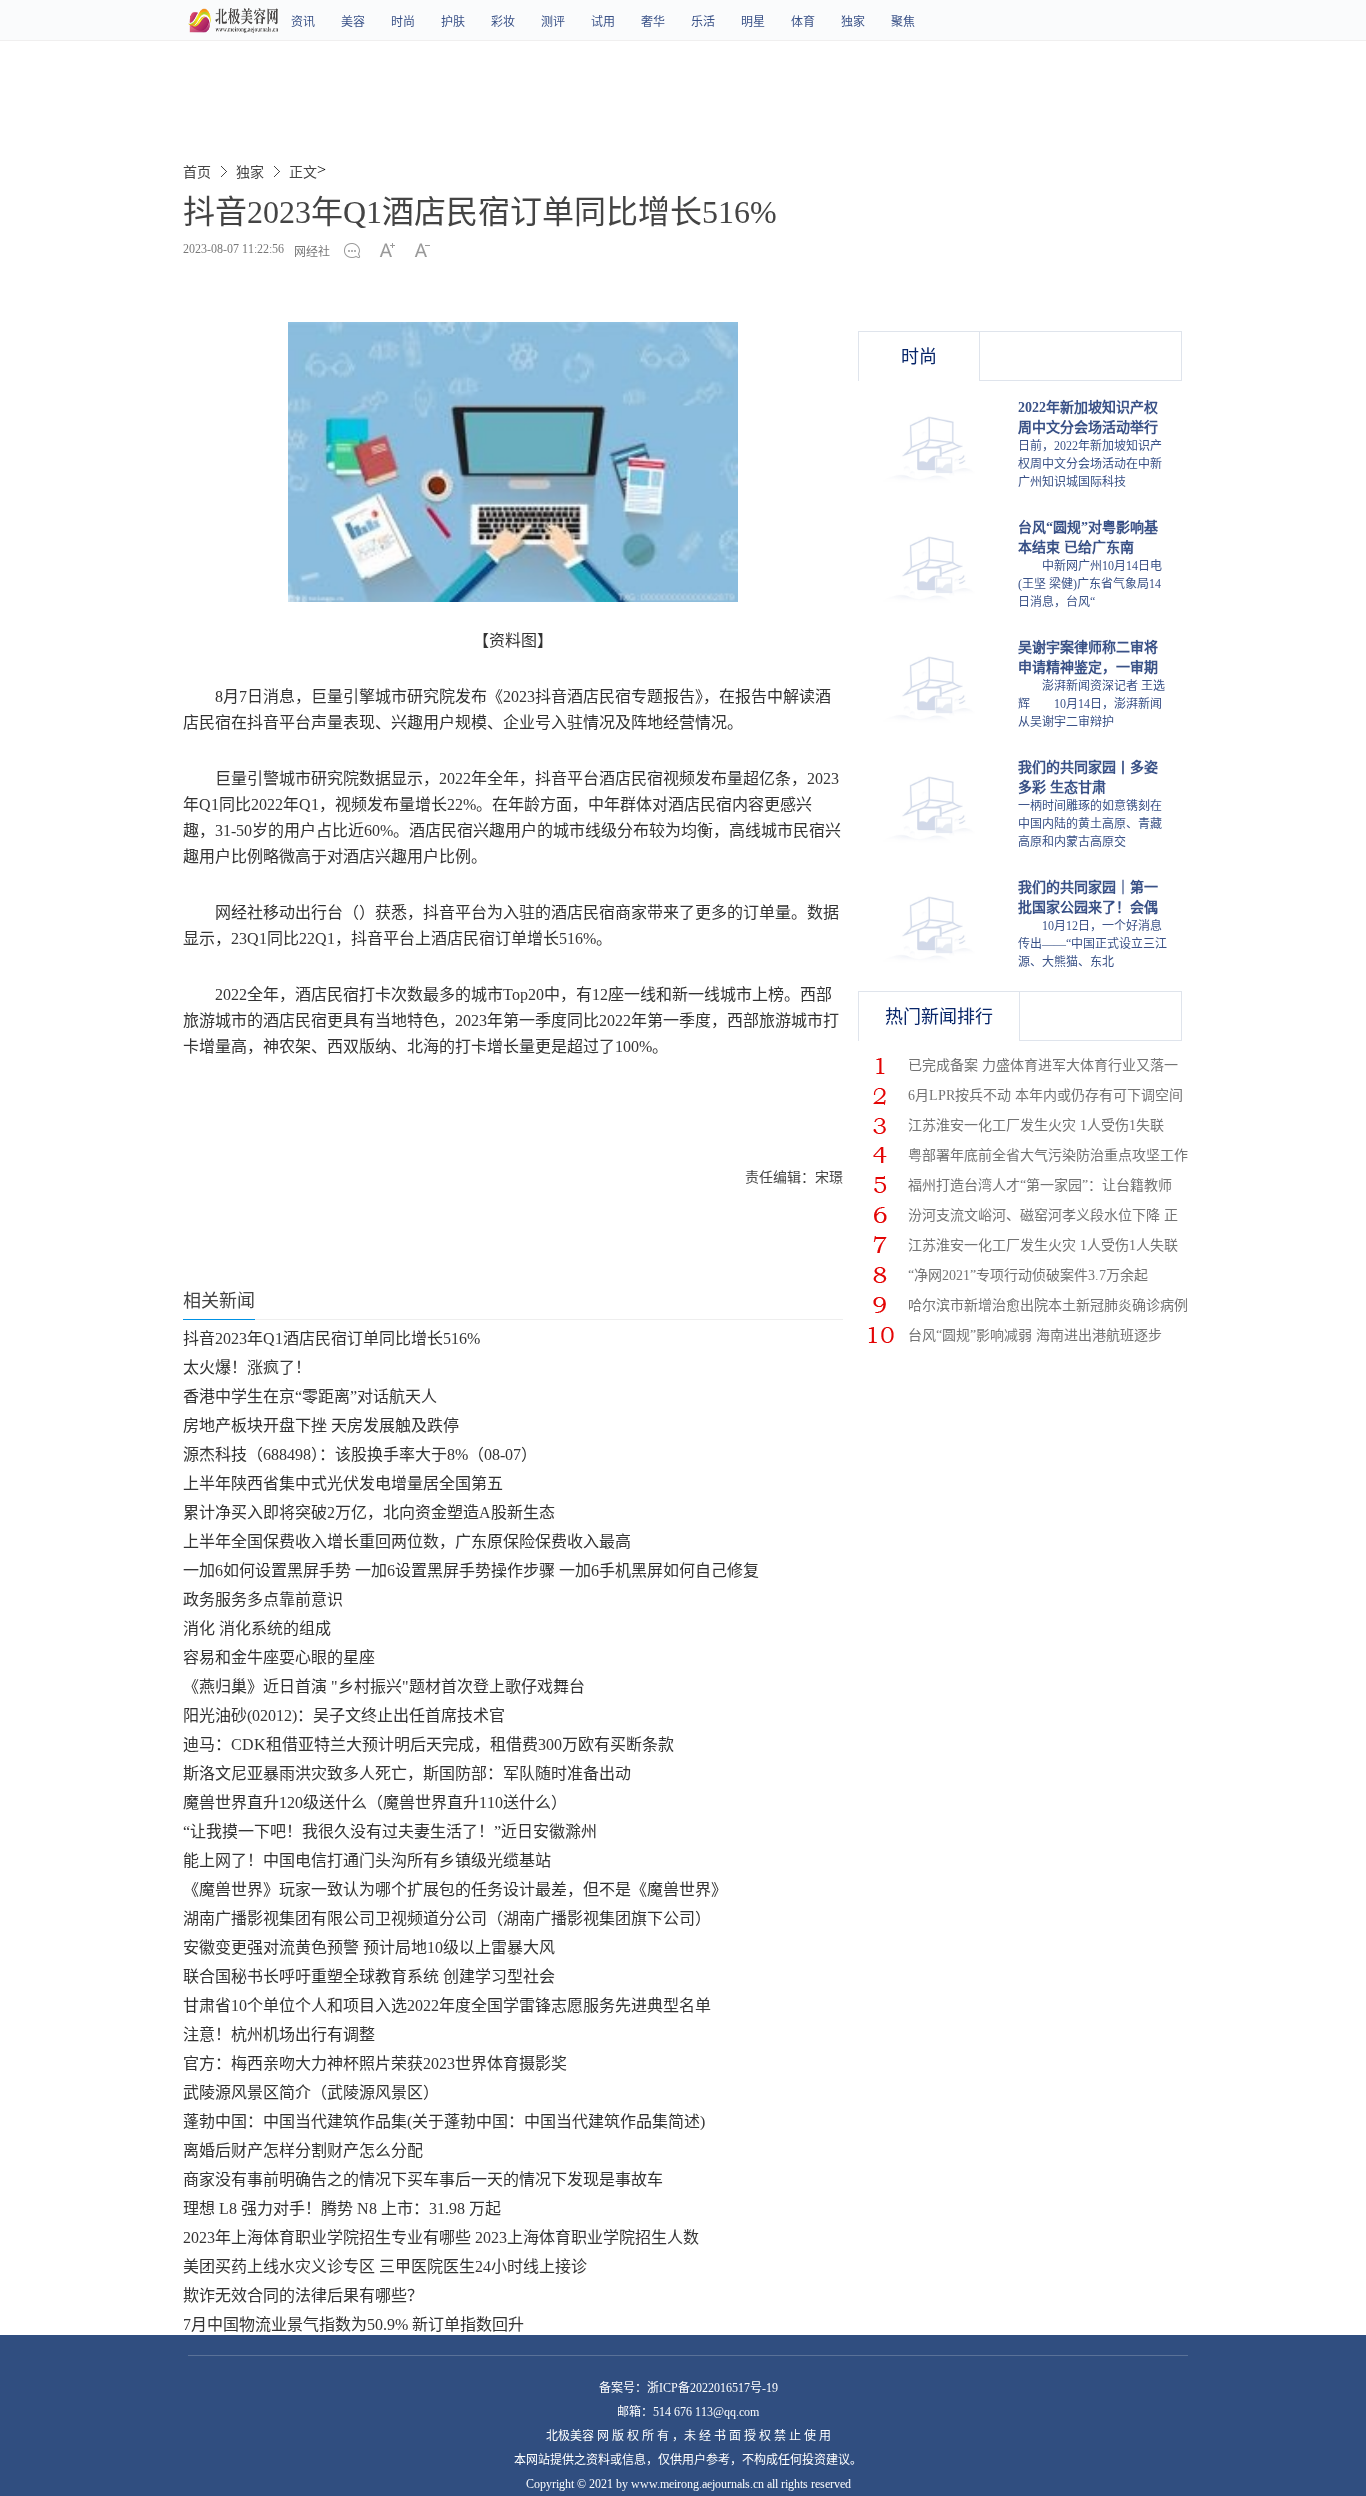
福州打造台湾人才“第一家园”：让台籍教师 (1040, 1185)
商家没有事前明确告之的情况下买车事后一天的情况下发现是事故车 (423, 2179)
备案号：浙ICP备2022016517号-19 (688, 2388)
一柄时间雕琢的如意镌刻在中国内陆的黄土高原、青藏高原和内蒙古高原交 (1090, 824)
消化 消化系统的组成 (257, 1628)
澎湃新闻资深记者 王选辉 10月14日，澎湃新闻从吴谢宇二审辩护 (1091, 704)
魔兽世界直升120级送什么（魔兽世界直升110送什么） (375, 1802)
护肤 (453, 22)
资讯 (303, 22)
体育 (803, 22)
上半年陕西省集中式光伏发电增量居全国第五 (343, 1483)
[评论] (357, 252)
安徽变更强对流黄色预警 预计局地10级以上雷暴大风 (369, 1947)
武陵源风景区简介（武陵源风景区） (311, 2092)
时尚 (403, 22)
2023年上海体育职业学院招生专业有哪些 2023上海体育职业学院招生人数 (441, 2237)
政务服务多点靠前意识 (263, 1599)
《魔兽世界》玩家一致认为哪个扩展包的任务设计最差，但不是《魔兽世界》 (455, 1889)
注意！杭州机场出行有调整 (279, 2034)
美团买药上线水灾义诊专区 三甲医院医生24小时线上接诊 (385, 2266)
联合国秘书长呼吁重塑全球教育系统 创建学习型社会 (369, 1976)
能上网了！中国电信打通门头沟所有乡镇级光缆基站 (367, 1860)
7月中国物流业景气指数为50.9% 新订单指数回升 (353, 2324)
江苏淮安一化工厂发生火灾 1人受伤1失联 (1036, 1125)
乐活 (703, 22)
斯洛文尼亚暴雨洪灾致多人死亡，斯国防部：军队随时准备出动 (407, 1773)
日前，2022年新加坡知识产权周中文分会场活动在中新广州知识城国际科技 (1090, 464)
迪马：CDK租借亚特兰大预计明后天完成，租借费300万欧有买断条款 (428, 1744)
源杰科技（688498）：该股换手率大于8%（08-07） (360, 1454)
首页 (197, 172)
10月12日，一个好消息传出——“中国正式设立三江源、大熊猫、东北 (1092, 944)
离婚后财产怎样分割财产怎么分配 (303, 2150)
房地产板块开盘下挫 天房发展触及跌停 (321, 1425)
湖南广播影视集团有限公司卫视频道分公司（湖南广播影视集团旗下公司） (447, 1918)
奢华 (653, 22)
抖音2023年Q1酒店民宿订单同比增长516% (331, 1338)
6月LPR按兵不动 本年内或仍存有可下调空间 (1045, 1095)
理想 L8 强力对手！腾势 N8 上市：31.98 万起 (342, 2208)
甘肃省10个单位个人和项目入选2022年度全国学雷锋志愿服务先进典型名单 (447, 2005)
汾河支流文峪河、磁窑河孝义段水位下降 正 (1043, 1215)
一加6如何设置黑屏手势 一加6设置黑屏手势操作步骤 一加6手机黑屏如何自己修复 (471, 1570)
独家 (853, 22)
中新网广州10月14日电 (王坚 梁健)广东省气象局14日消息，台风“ (1090, 584)
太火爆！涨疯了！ (247, 1367)
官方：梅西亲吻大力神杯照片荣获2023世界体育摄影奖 (375, 2063)
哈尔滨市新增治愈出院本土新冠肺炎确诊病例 (1048, 1305)
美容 (353, 22)
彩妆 (503, 22)
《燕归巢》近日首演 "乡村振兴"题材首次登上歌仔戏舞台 (384, 1686)
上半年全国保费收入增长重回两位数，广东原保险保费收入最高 (407, 1541)
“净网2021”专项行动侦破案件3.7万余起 (1028, 1275)
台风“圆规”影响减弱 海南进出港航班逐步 (1035, 1335)
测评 (553, 22)
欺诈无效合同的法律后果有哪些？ (303, 2295)
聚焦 (903, 22)
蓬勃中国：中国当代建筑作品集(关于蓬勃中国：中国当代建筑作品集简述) (444, 2121)
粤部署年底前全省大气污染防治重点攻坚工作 (1048, 1155)
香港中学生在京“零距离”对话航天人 (310, 1396)
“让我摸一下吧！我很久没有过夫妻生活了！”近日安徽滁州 (390, 1831)
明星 (753, 22)
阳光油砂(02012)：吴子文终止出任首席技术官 (344, 1715)
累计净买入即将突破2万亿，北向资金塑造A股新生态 (369, 1512)
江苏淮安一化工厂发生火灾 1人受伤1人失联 (1043, 1245)
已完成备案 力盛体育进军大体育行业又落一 (1043, 1065)
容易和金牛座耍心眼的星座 (279, 1657)
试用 (603, 22)
